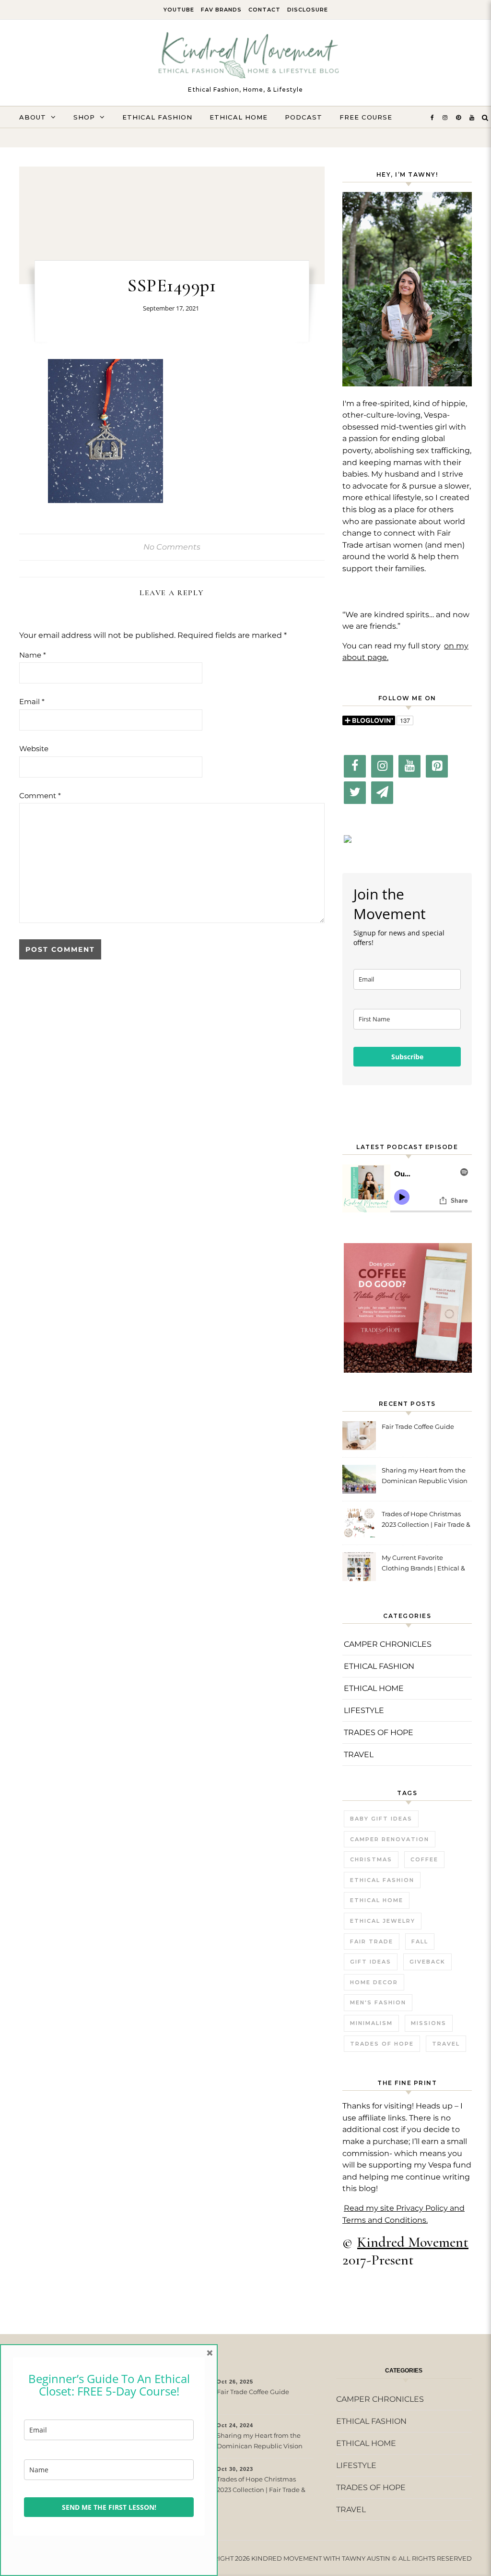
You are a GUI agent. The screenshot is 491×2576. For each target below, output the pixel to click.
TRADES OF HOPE (379, 1732)
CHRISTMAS (371, 1859)
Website (34, 749)
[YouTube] (409, 766)
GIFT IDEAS (371, 1962)
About (33, 117)
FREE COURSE (366, 117)
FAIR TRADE (372, 1941)
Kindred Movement (413, 2242)
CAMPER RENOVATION (390, 1839)
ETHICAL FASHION (157, 117)
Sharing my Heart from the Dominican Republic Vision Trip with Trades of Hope (425, 1477)
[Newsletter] (382, 793)
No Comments (172, 547)
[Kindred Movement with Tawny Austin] (245, 58)
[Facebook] (355, 766)
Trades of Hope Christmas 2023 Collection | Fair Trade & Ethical (426, 1520)
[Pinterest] (437, 766)
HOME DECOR (374, 1982)
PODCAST (304, 117)
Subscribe (407, 1057)
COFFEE (424, 1859)
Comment (40, 796)
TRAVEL (359, 1755)
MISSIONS (429, 2023)
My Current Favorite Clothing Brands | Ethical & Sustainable (423, 1564)
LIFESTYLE (364, 1710)
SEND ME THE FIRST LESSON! (109, 2507)
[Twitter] (355, 793)
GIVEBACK (427, 1962)
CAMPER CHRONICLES (388, 1644)
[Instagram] (382, 766)
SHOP (84, 117)
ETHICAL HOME (239, 117)
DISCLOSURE (308, 10)
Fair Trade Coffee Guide (418, 1426)
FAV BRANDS (221, 10)
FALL (420, 1941)
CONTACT (264, 10)
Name (33, 655)
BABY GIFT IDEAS (381, 1819)
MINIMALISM (371, 2023)
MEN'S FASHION (378, 2002)
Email (32, 701)
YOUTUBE (179, 10)
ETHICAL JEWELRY (383, 1921)
